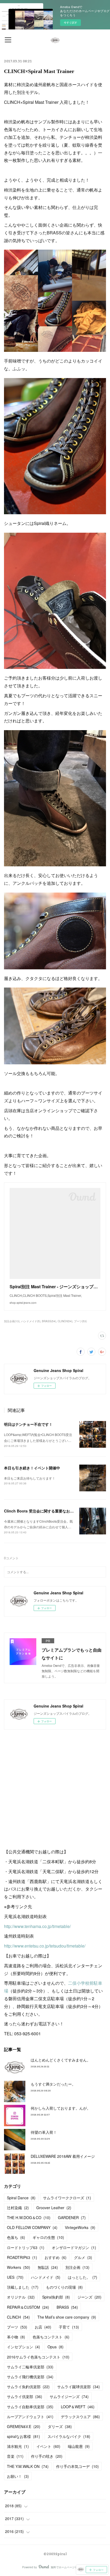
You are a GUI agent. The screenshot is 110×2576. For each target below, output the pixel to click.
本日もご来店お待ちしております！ (30, 1478)
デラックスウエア (80, 2417)
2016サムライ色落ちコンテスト (38, 2357)
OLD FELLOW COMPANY (32, 2227)
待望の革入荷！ (44, 2132)
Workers (19, 2267)
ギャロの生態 (48, 2237)
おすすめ (56, 2257)
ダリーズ (60, 2426)
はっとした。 (82, 2277)
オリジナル (21, 2297)
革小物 (16, 2337)
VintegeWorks (80, 2227)
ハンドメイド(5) (31, 1321)
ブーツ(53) (80, 1321)
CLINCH (18, 2317)
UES (15, 2277)
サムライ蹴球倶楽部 (78, 2387)
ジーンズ (89, 2297)
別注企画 (77, 2267)
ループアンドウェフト (30, 2417)
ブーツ (17, 2327)
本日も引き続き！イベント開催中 (32, 1468)
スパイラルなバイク (69, 2436)
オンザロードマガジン (74, 2247)
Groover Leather (54, 2208)
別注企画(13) (12, 1321)
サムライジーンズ (69, 2396)
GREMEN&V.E (24, 2426)
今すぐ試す (70, 22)
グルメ (83, 2257)
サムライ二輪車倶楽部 (30, 2367)
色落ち (16, 2237)
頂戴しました (23, 2287)
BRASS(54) (49, 1321)
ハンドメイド (46, 2277)
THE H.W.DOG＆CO (29, 2217)
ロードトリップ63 (26, 2247)
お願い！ (18, 2476)
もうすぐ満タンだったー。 (53, 2084)
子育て (69, 2327)
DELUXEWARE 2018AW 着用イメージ (63, 2156)
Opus (56, 2347)
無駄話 (48, 2267)
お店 (43, 2327)
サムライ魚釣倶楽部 (28, 2387)
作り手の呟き (47, 2456)
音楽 (15, 2456)
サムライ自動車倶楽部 (30, 2407)
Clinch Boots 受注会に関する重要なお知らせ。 (44, 1511)
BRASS (67, 2307)
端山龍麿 (79, 2446)
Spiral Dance (21, 2198)
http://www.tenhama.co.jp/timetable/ (37, 1926)
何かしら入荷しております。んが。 (61, 2108)
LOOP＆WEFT (78, 2407)
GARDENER (72, 2217)
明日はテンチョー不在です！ (28, 1424)
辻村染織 (18, 2208)
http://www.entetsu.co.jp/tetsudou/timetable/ (45, 1946)
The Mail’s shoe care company (67, 2317)
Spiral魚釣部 (56, 2297)
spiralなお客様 (23, 2436)
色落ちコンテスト (51, 2337)
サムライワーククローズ (67, 2198)
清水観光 (18, 2446)
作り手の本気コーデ (77, 2466)
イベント (48, 2446)
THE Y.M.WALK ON (28, 2466)
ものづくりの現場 (64, 2287)
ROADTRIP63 (22, 2257)
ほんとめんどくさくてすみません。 (61, 2060)
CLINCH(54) (65, 1321)
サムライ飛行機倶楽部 (30, 2377)
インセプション (23, 2347)
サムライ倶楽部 (25, 2396)
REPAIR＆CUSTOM (28, 2307)
